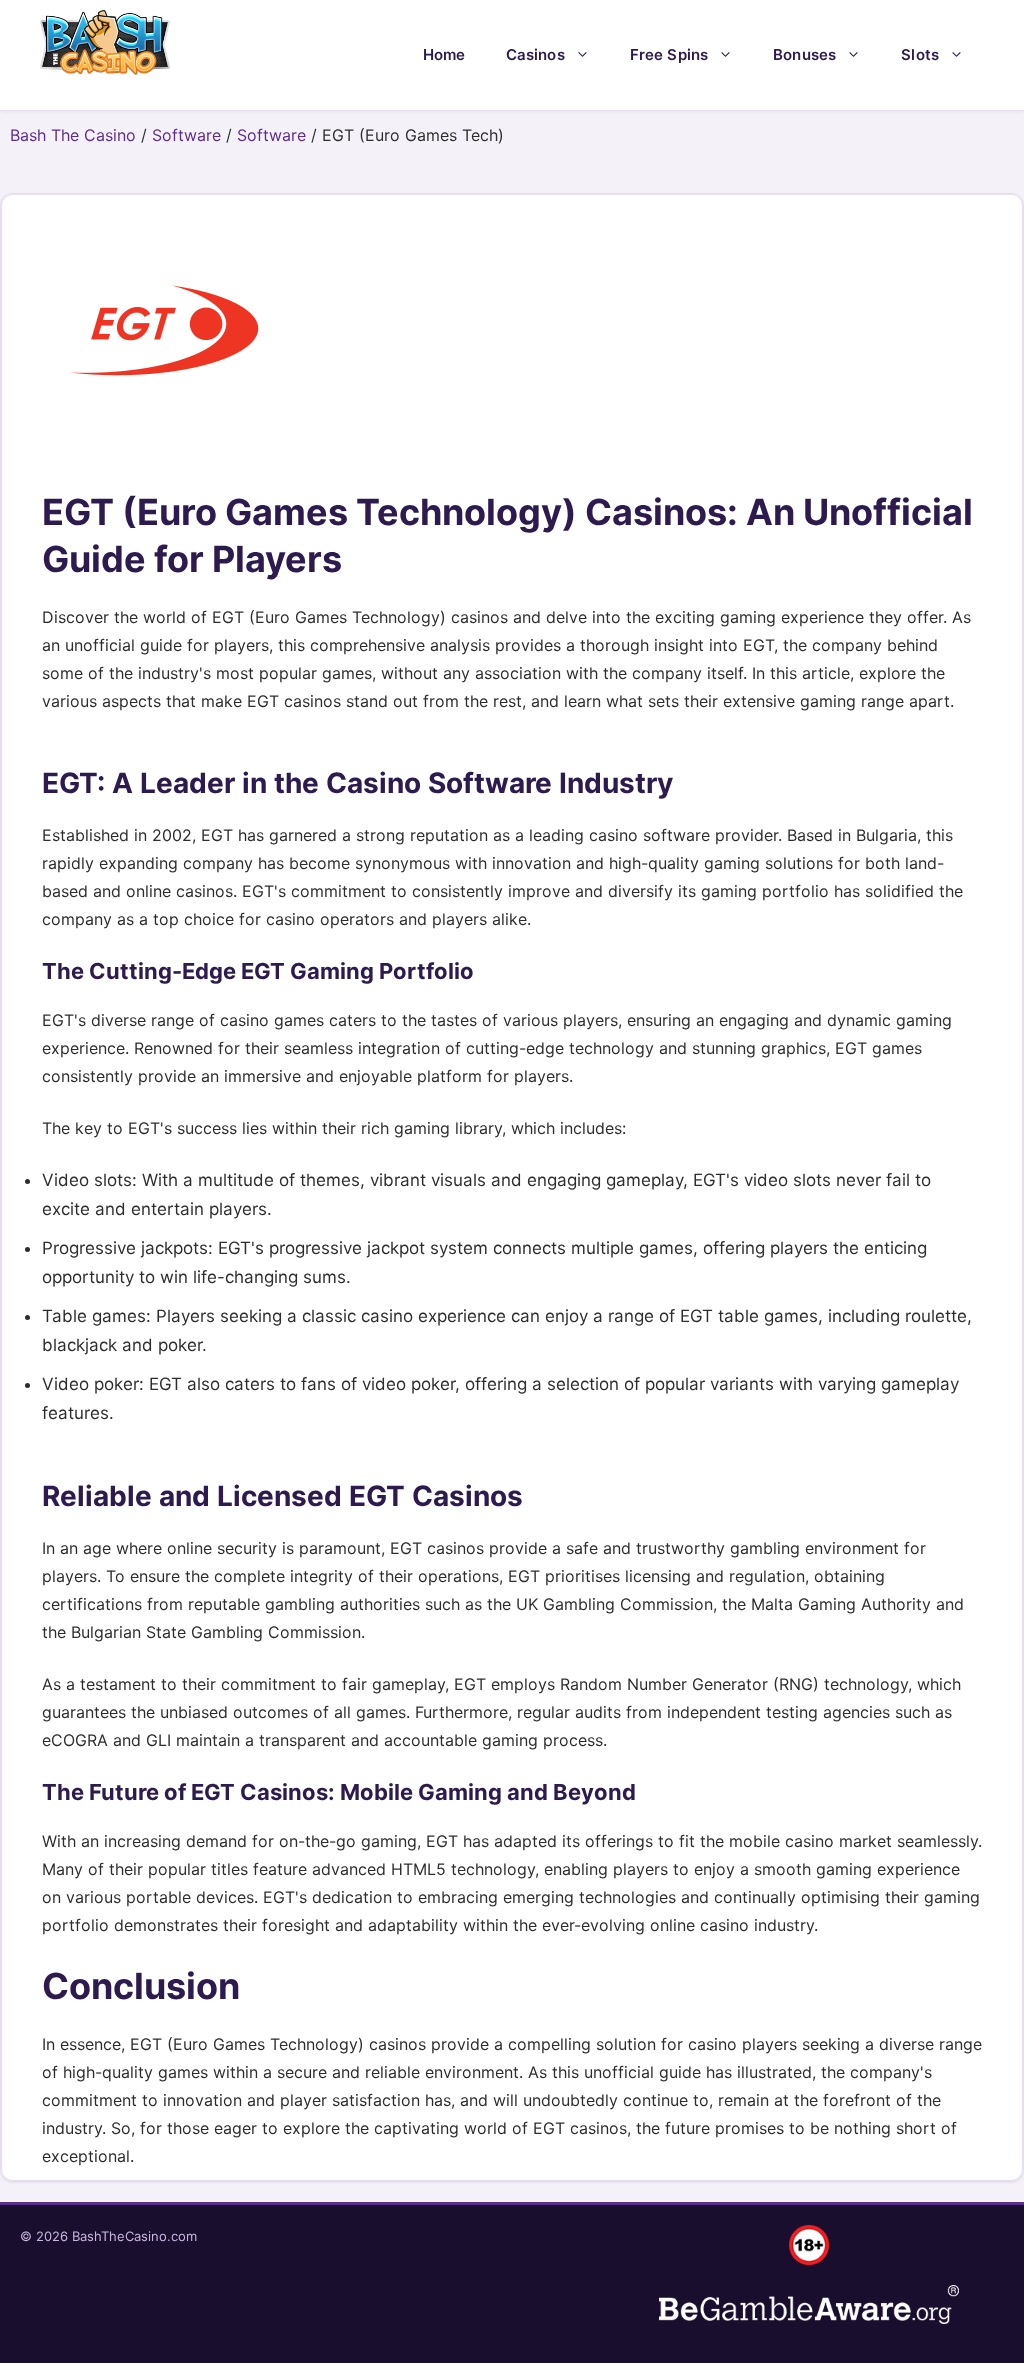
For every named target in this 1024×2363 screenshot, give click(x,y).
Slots (920, 54)
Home (444, 54)
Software (186, 135)
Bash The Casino (73, 135)
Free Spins (669, 54)
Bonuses (804, 54)
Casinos (535, 54)
